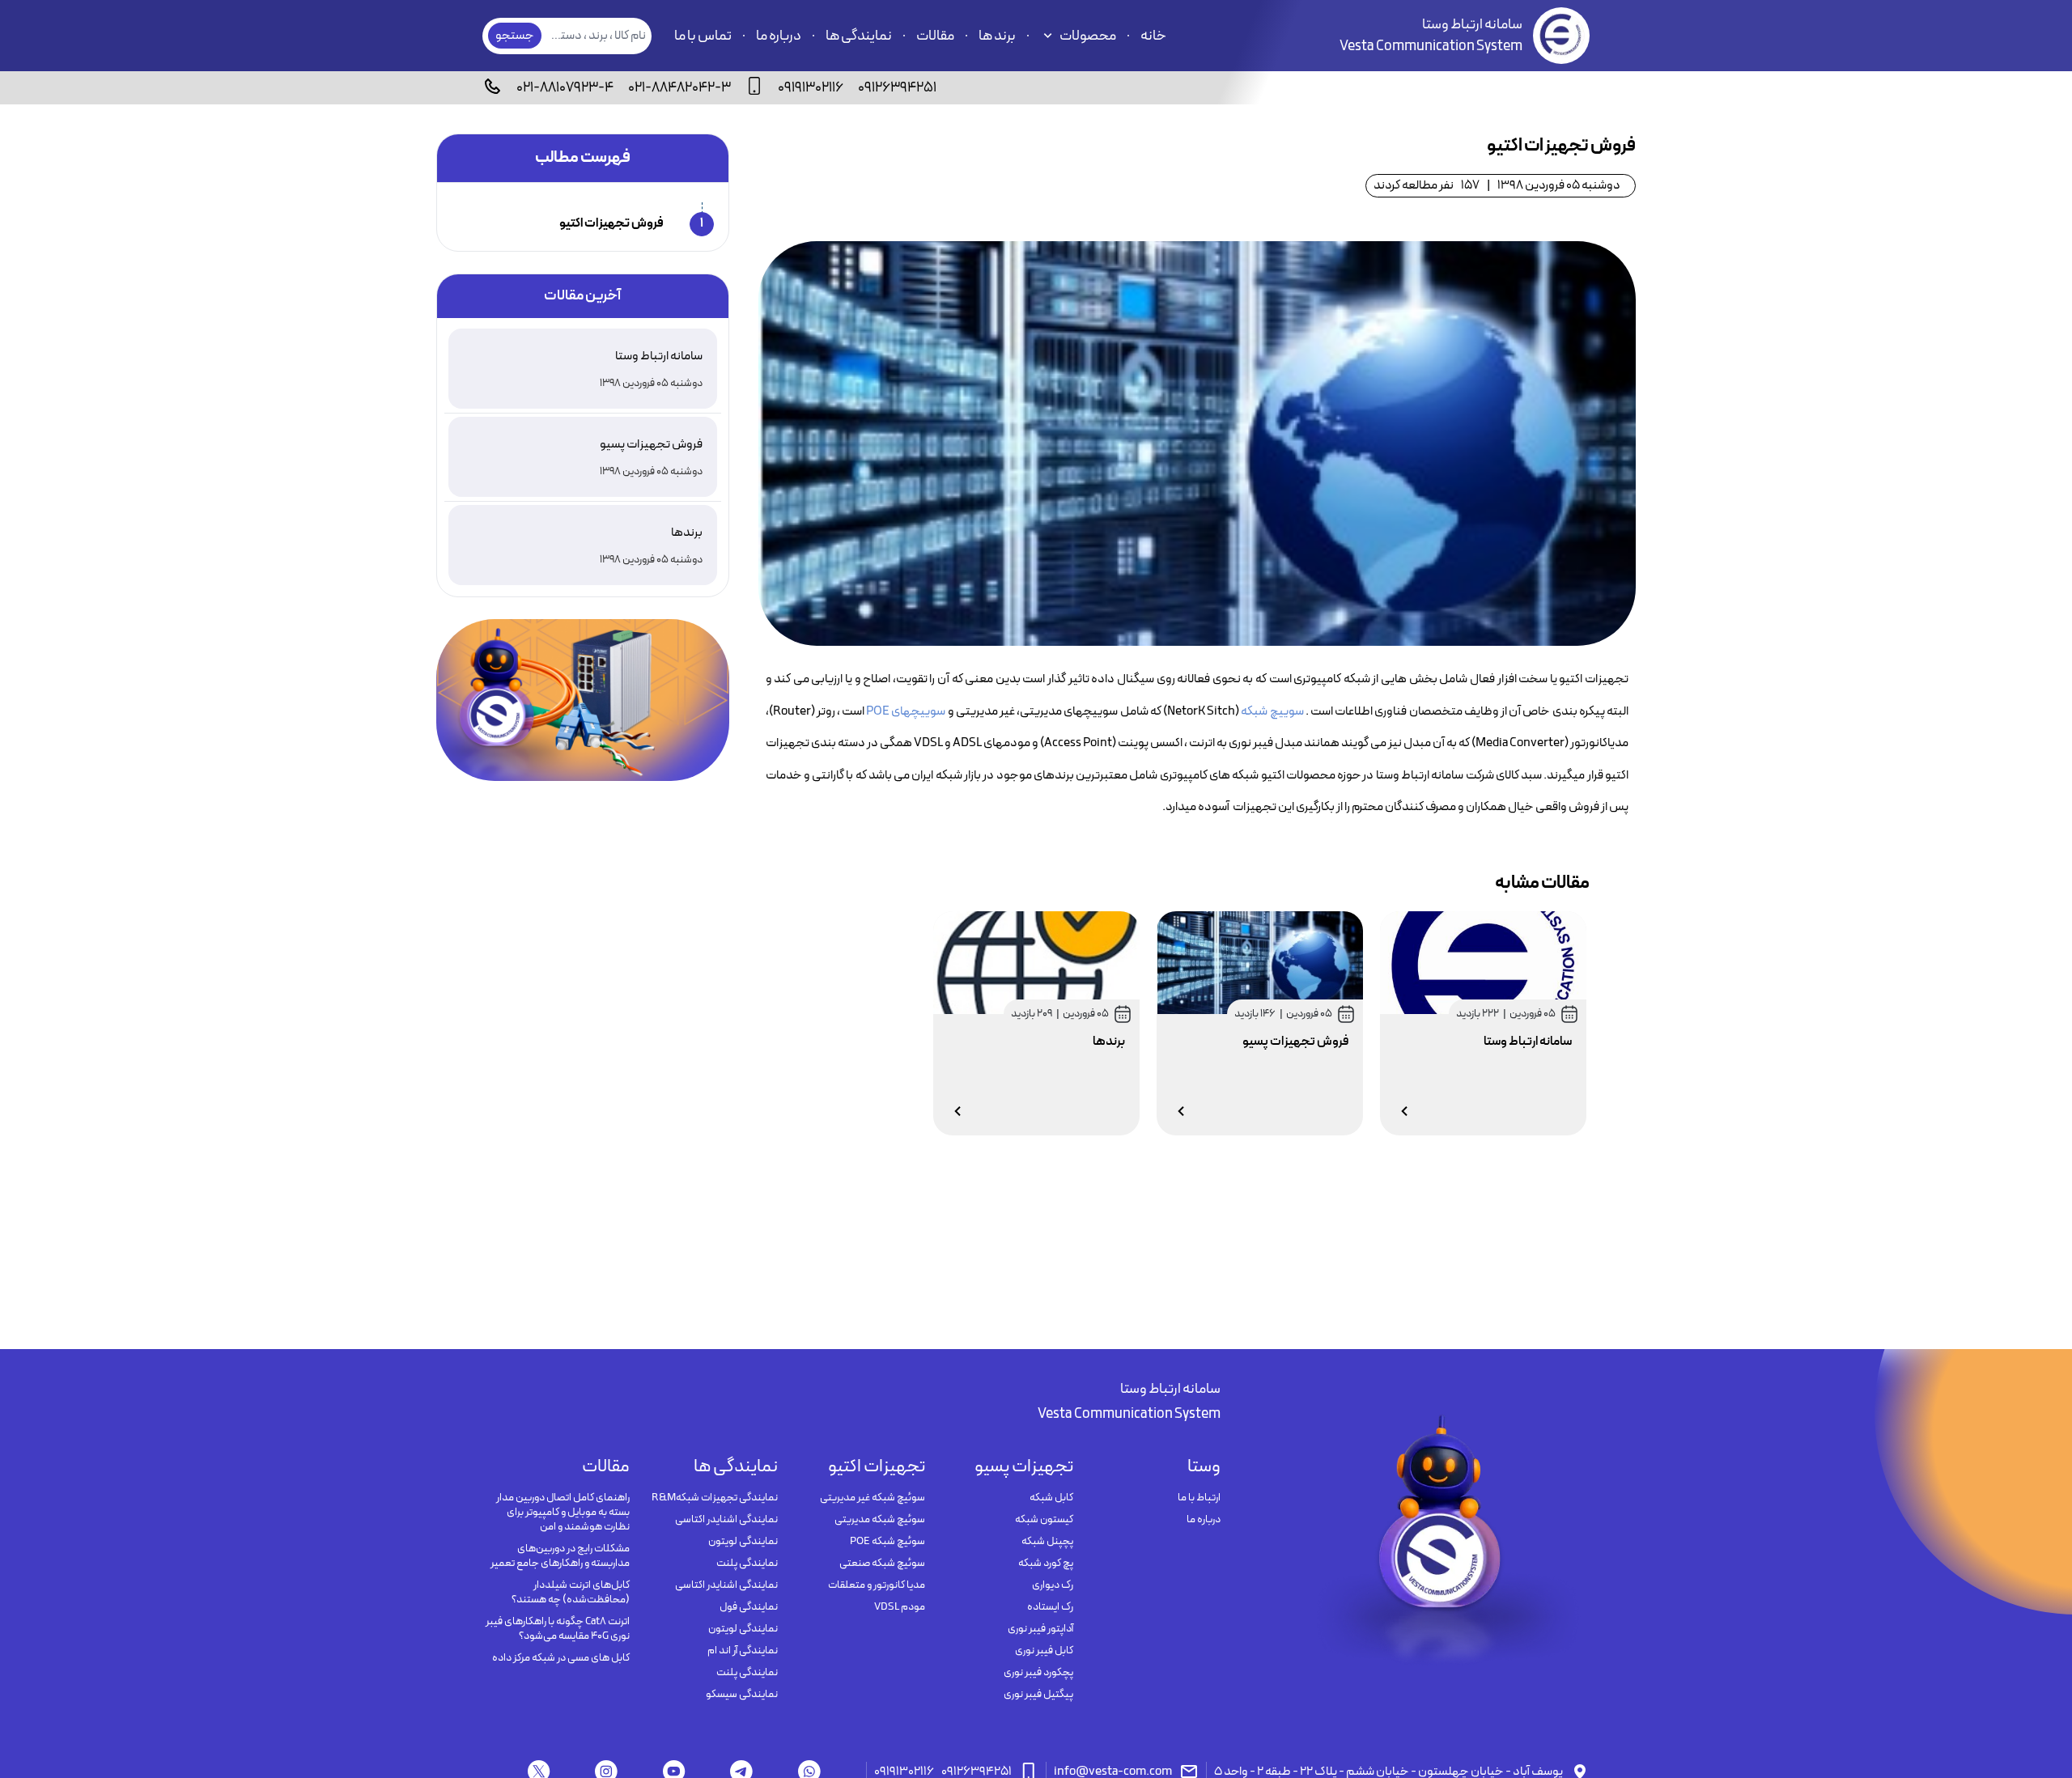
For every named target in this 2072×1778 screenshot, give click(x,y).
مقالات (935, 36)
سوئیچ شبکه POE (887, 1542)
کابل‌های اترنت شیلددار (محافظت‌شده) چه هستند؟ (571, 1593)
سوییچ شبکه (1273, 711)
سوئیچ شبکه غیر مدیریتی (873, 1498)
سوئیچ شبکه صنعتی (882, 1564)
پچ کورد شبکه (1045, 1564)
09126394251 (897, 88)
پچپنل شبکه (1047, 1542)
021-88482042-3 (679, 88)
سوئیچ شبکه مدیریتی (880, 1520)
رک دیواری (1052, 1585)
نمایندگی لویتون (743, 1542)
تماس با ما (703, 36)
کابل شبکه (1051, 1498)
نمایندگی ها (859, 36)
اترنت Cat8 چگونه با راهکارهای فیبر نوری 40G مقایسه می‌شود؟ (558, 1629)
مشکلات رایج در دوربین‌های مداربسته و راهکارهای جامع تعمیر (560, 1556)
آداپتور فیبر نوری (1040, 1629)
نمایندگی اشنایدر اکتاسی (726, 1520)
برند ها (997, 36)
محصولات (1088, 36)
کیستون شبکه (1044, 1520)
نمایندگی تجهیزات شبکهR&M (714, 1498)
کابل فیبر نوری (1044, 1651)
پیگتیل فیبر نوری (1038, 1695)
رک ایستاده (1050, 1607)
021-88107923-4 (565, 88)
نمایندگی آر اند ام (742, 1651)
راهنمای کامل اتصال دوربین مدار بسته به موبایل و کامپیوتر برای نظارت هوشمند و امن (563, 1513)
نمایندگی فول (748, 1607)
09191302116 (811, 88)
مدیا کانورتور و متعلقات (877, 1585)
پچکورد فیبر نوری (1038, 1673)
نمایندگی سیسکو (741, 1695)
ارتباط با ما (1199, 1498)
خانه (1153, 36)
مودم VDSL (900, 1607)
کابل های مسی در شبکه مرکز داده (561, 1658)
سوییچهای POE (906, 711)
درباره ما (779, 36)
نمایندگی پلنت (747, 1564)
